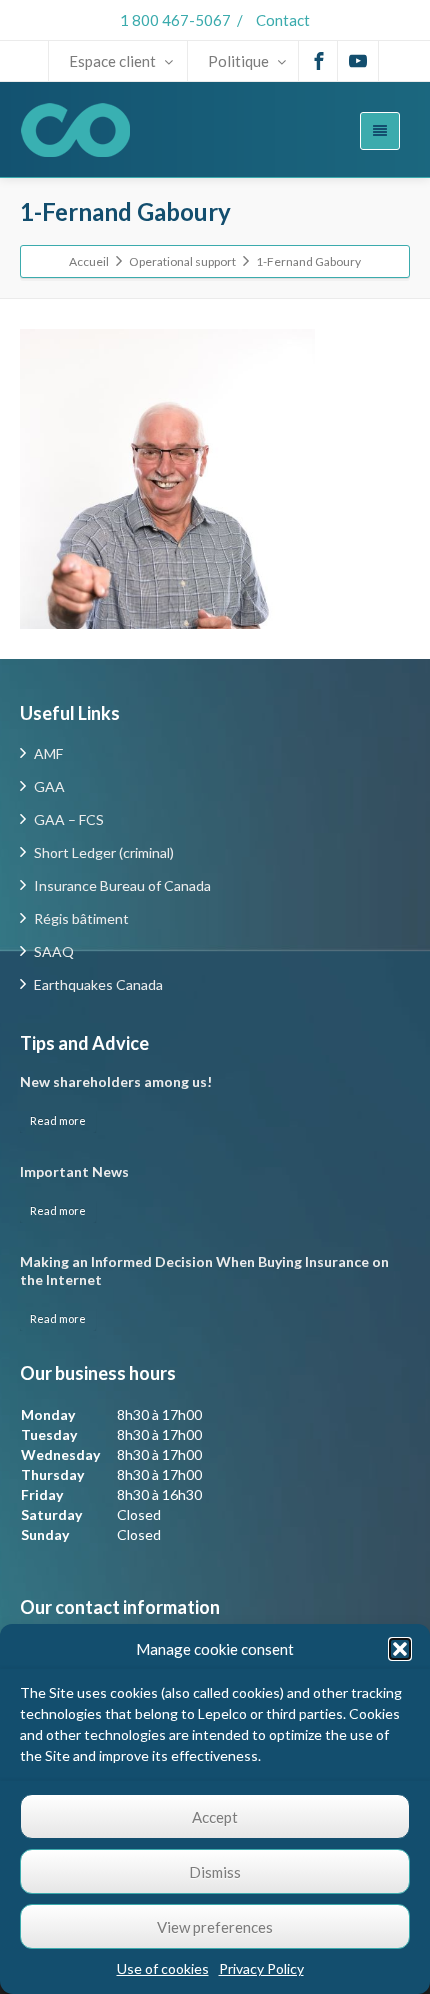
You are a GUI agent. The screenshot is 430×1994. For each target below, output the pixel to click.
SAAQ (54, 951)
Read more (58, 1120)
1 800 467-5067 (175, 20)
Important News (74, 1171)
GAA (49, 786)
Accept (215, 1817)
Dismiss (215, 1872)
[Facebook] (319, 61)
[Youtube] (358, 61)
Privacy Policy (261, 1968)
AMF (48, 753)
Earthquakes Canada (98, 984)
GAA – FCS (69, 819)
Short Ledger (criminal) (104, 852)
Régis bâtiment (81, 918)
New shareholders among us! (116, 1081)
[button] (400, 1649)
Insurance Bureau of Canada (122, 885)
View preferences (215, 1927)
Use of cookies (163, 1968)
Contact (283, 20)
